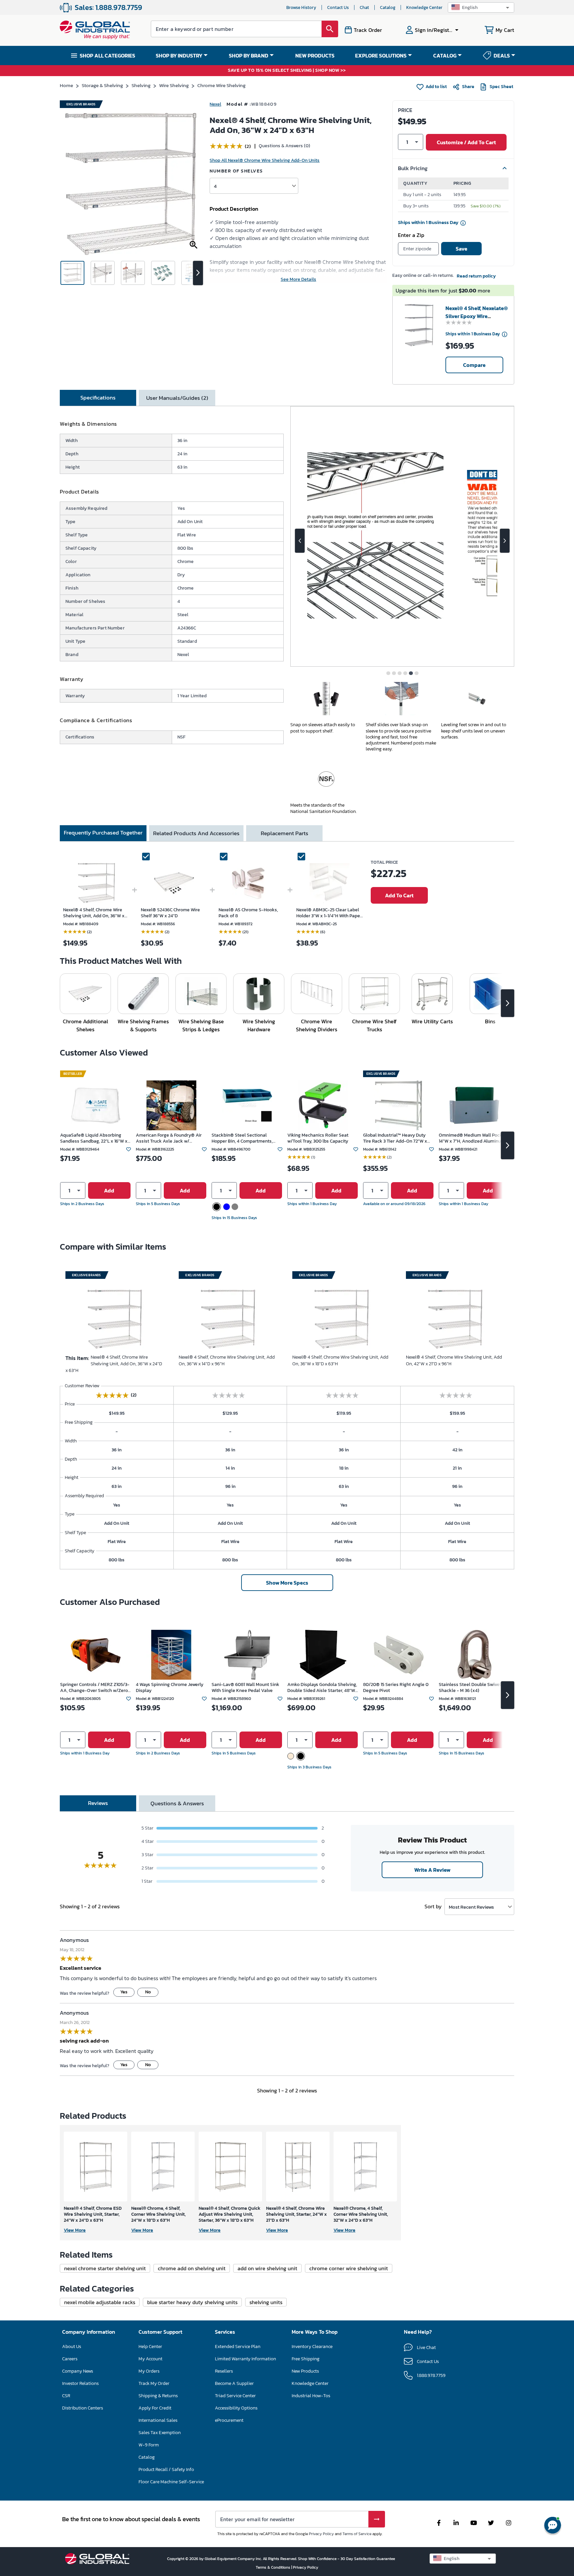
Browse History (301, 7)
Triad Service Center (235, 2396)
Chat (364, 7)
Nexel (215, 104)
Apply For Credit (155, 2408)
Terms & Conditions (274, 2567)
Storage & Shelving (102, 85)
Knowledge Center (424, 7)
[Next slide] (505, 541)
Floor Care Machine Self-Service (171, 2482)
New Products (305, 2371)
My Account (150, 2359)
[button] (481, 7)
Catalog (388, 7)
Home (66, 85)
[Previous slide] (300, 541)
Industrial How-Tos (311, 2396)
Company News (78, 2371)
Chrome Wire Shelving (221, 85)
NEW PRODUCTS (315, 56)
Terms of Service (357, 2534)
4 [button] (215, 186)
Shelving (141, 85)
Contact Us (338, 7)
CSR (66, 2396)
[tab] (98, 398)
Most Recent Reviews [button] (471, 1907)
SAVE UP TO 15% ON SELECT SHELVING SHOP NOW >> (287, 71)
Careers (70, 2359)
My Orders (149, 2371)
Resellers (224, 2371)
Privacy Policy (321, 2534)
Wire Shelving (174, 85)
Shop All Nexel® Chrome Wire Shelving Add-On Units (265, 160)
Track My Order (154, 2383)
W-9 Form (149, 2445)
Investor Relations (80, 2383)
